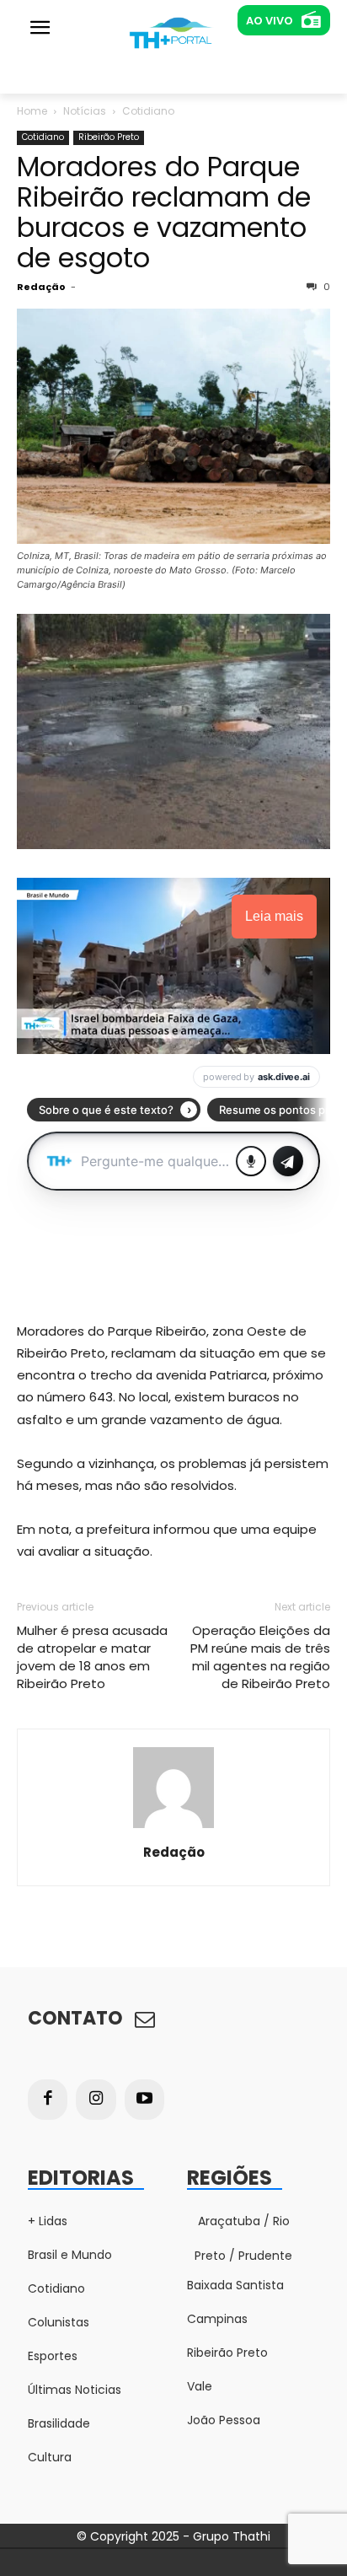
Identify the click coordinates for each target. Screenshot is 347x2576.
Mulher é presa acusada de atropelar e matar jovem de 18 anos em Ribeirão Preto (92, 1657)
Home (32, 111)
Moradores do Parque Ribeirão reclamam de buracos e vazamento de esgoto (164, 212)
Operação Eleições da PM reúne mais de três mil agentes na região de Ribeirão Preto (260, 1657)
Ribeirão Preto (109, 137)
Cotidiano (148, 111)
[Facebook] (48, 2100)
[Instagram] (96, 2100)
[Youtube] (145, 2100)
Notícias (85, 111)
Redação (41, 287)
